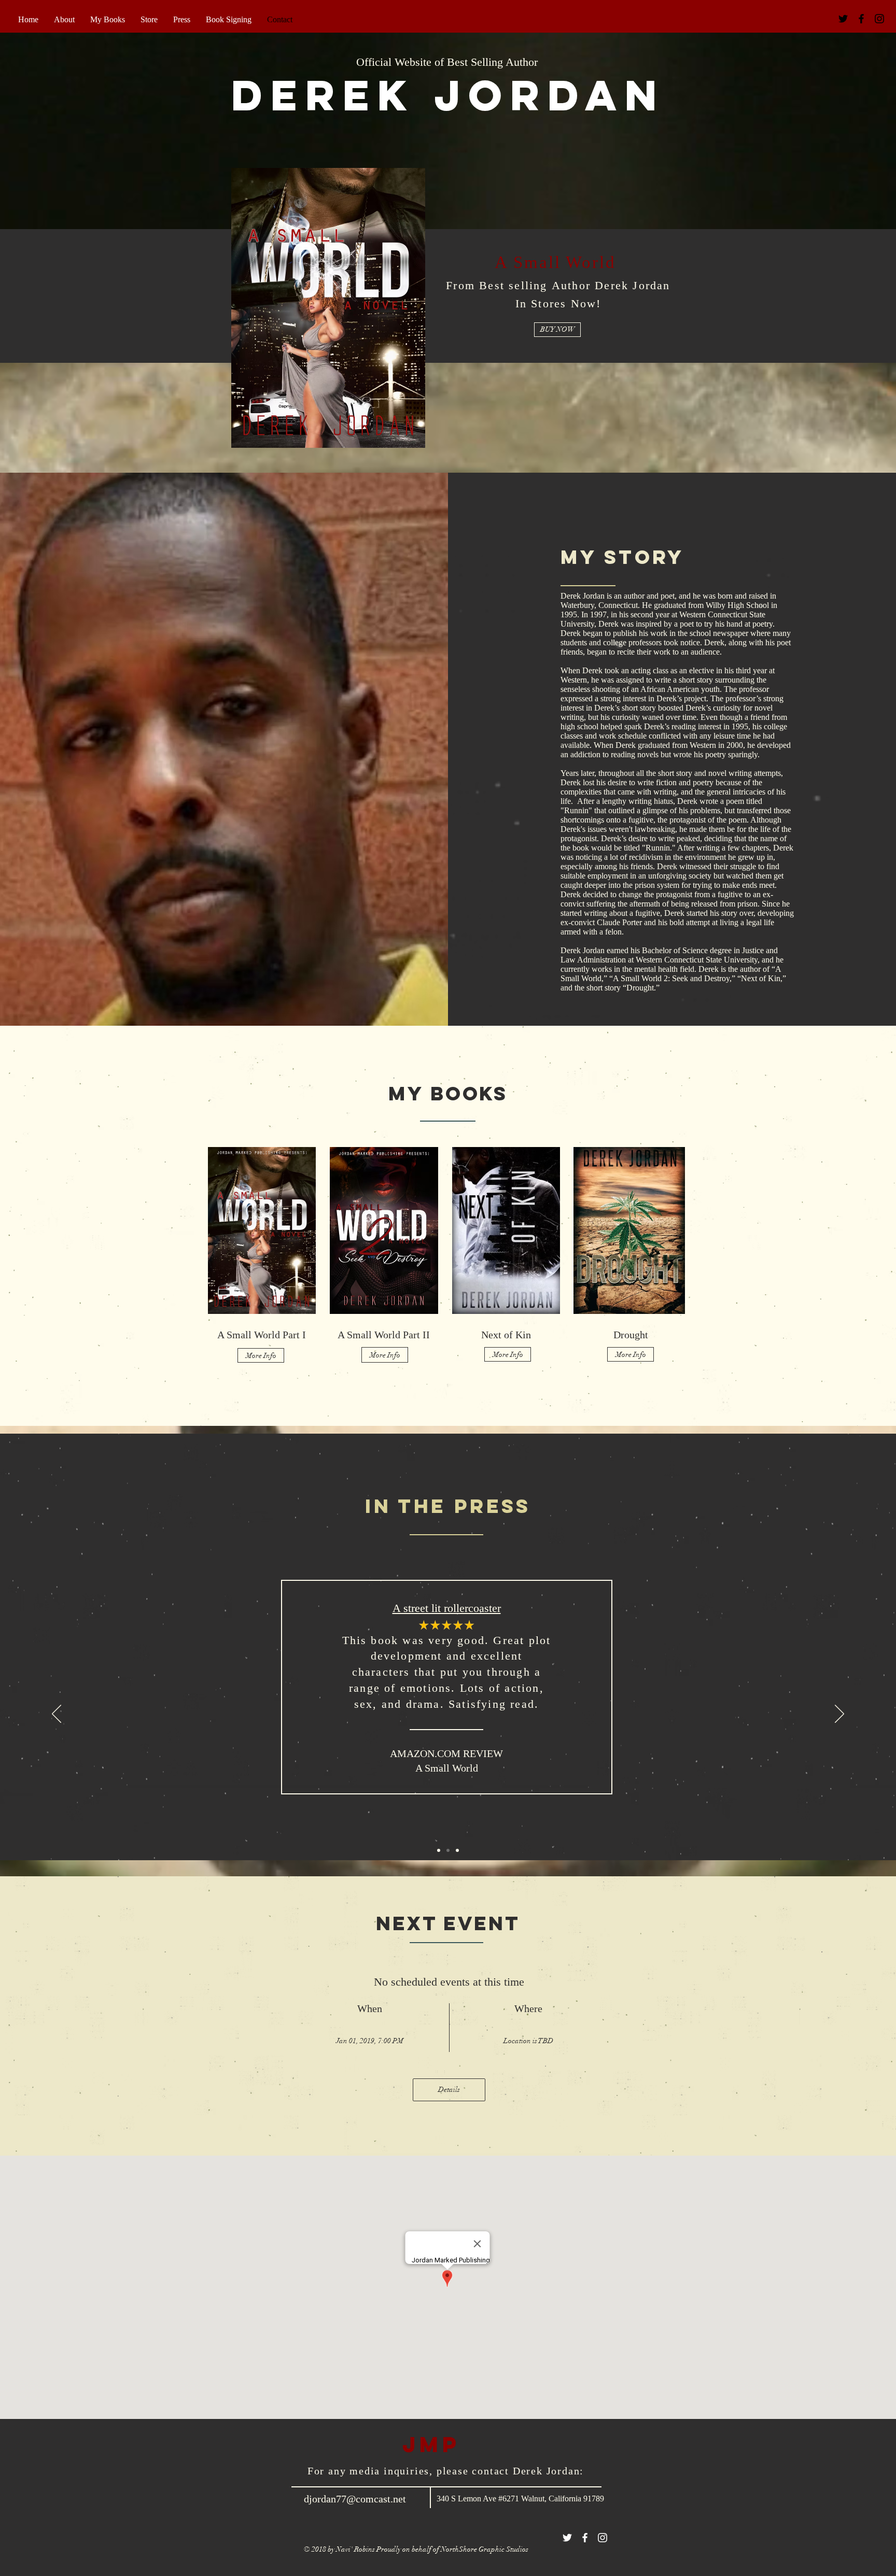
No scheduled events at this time (449, 1982)
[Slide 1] (439, 1850)
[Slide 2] (448, 1850)
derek (333, 95)
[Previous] (57, 1715)
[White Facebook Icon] (585, 2538)
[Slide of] (457, 1850)
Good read (450, 1608)
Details (449, 2090)
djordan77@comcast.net (355, 2499)
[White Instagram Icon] (603, 2538)
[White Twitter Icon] (567, 2538)
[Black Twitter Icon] (843, 19)
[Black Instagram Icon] (879, 19)
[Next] (839, 1715)
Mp (440, 2444)
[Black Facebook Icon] (861, 19)
